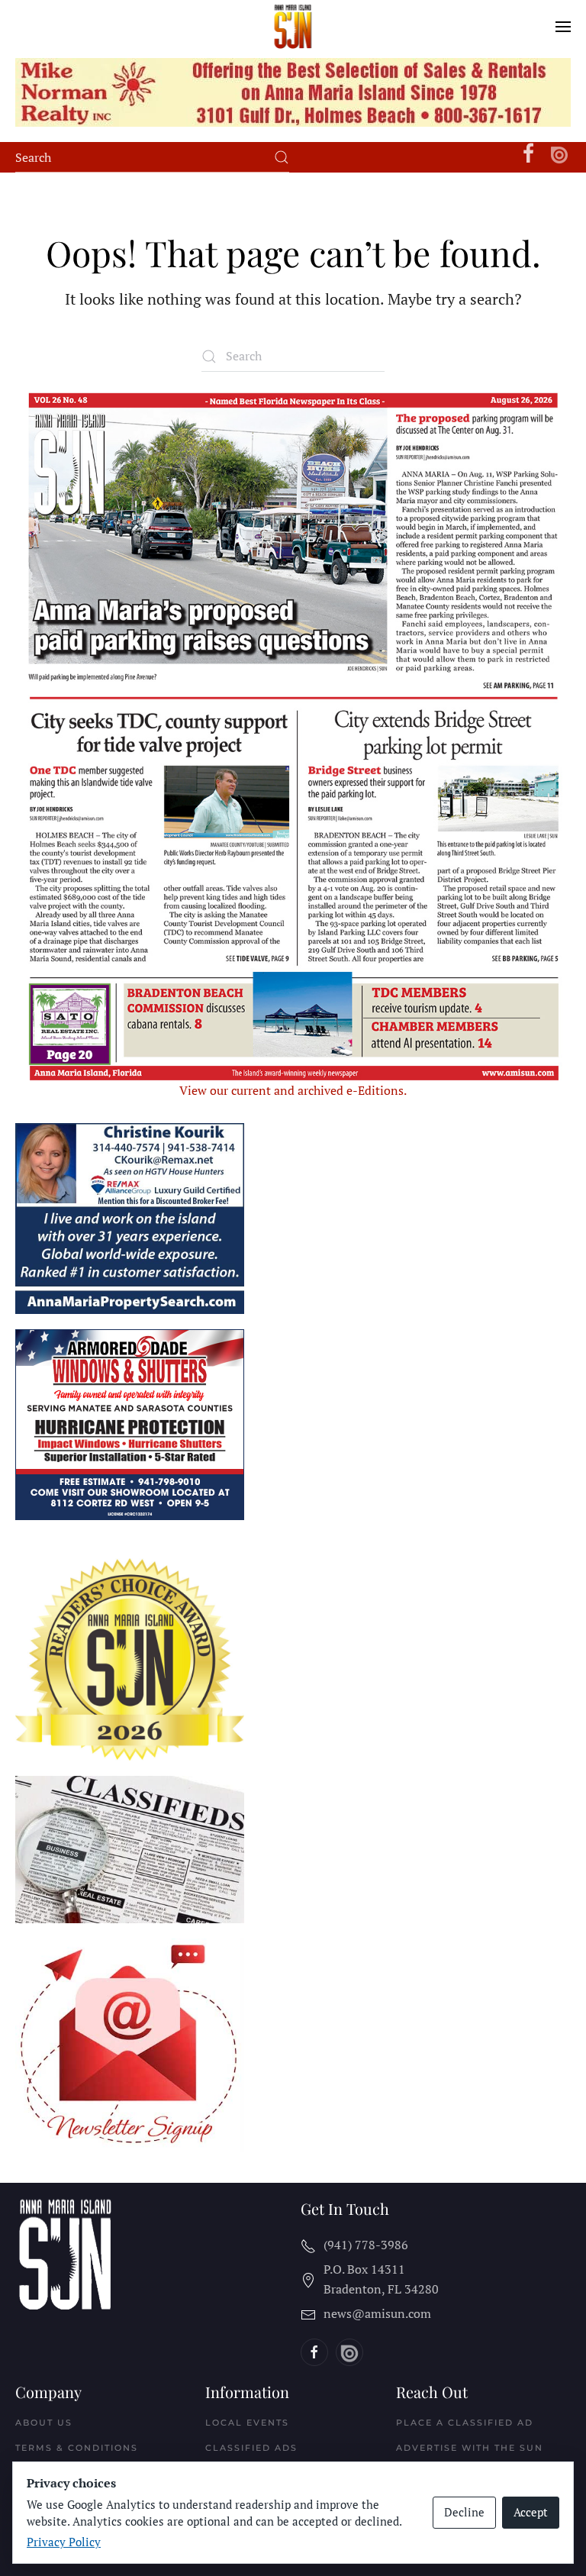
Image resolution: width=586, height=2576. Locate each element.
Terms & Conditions (77, 2448)
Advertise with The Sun (470, 2448)
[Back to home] (293, 27)
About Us (44, 2423)
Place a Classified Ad (465, 2423)
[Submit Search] (282, 157)
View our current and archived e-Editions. (293, 1090)
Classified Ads (251, 2448)
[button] (563, 27)
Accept (531, 2512)
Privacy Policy (64, 2542)
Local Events (247, 2423)
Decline (464, 2512)
